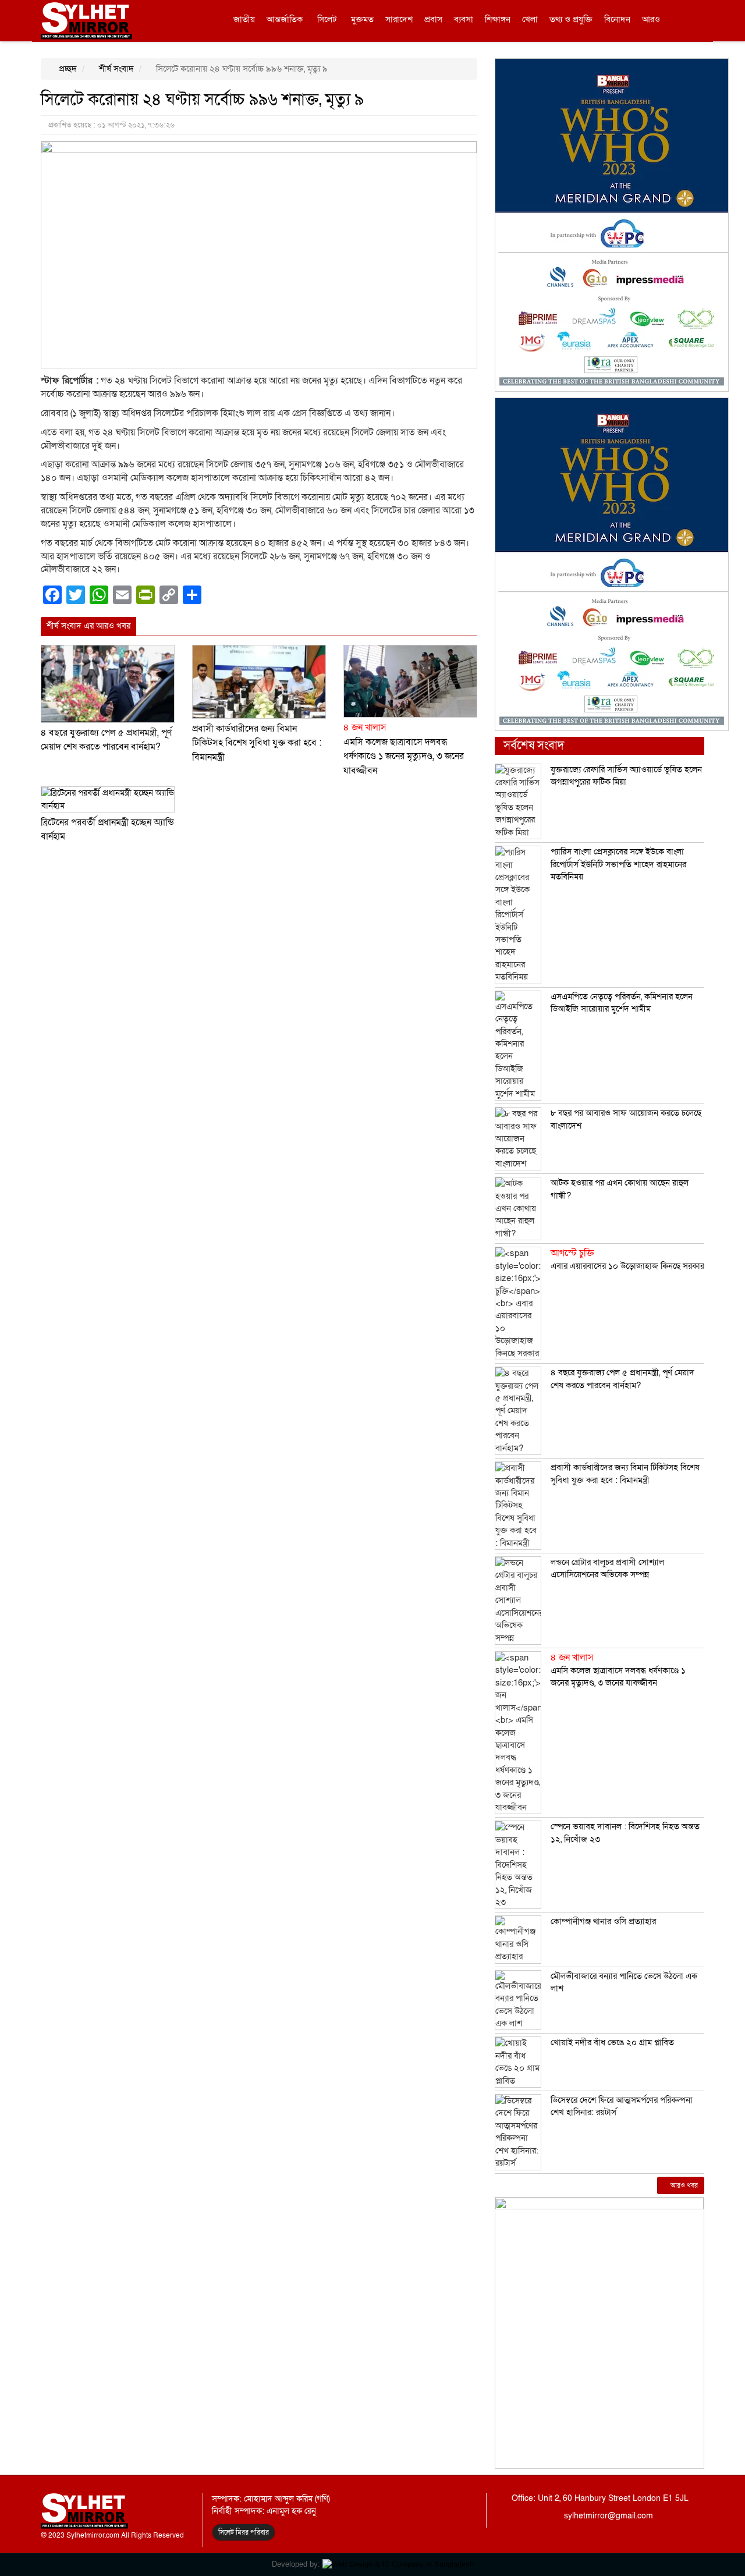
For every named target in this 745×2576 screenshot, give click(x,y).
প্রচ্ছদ (67, 69)
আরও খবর (683, 2185)
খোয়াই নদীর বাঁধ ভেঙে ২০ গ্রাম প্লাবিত (612, 2042)
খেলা (530, 19)
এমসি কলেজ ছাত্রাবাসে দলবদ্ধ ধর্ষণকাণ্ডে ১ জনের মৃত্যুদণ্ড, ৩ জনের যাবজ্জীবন (618, 1670)
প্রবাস (433, 19)
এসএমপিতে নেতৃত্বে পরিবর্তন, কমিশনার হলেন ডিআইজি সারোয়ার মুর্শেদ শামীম (622, 1003)
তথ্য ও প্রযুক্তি (571, 19)
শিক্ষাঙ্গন (498, 19)
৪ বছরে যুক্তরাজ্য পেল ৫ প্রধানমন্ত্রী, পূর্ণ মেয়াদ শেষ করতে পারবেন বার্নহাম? (622, 1379)
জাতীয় (244, 19)
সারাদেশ (399, 19)
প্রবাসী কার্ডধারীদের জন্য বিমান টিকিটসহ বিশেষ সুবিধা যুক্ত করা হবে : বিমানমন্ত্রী (257, 743)
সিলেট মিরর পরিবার (244, 2532)
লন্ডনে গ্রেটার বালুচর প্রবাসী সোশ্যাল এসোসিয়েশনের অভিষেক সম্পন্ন (607, 1568)
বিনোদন (617, 19)
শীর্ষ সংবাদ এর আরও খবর (88, 626)
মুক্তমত (362, 19)
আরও (651, 19)
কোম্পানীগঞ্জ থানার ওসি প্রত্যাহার (603, 1921)
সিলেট (327, 19)
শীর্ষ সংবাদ (115, 69)
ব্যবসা (464, 19)
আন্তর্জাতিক (285, 19)
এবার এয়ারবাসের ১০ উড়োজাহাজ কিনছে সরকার (627, 1259)
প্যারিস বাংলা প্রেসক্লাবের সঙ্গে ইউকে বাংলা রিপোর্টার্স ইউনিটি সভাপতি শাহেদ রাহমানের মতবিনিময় (618, 864)
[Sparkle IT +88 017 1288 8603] (398, 2564)
